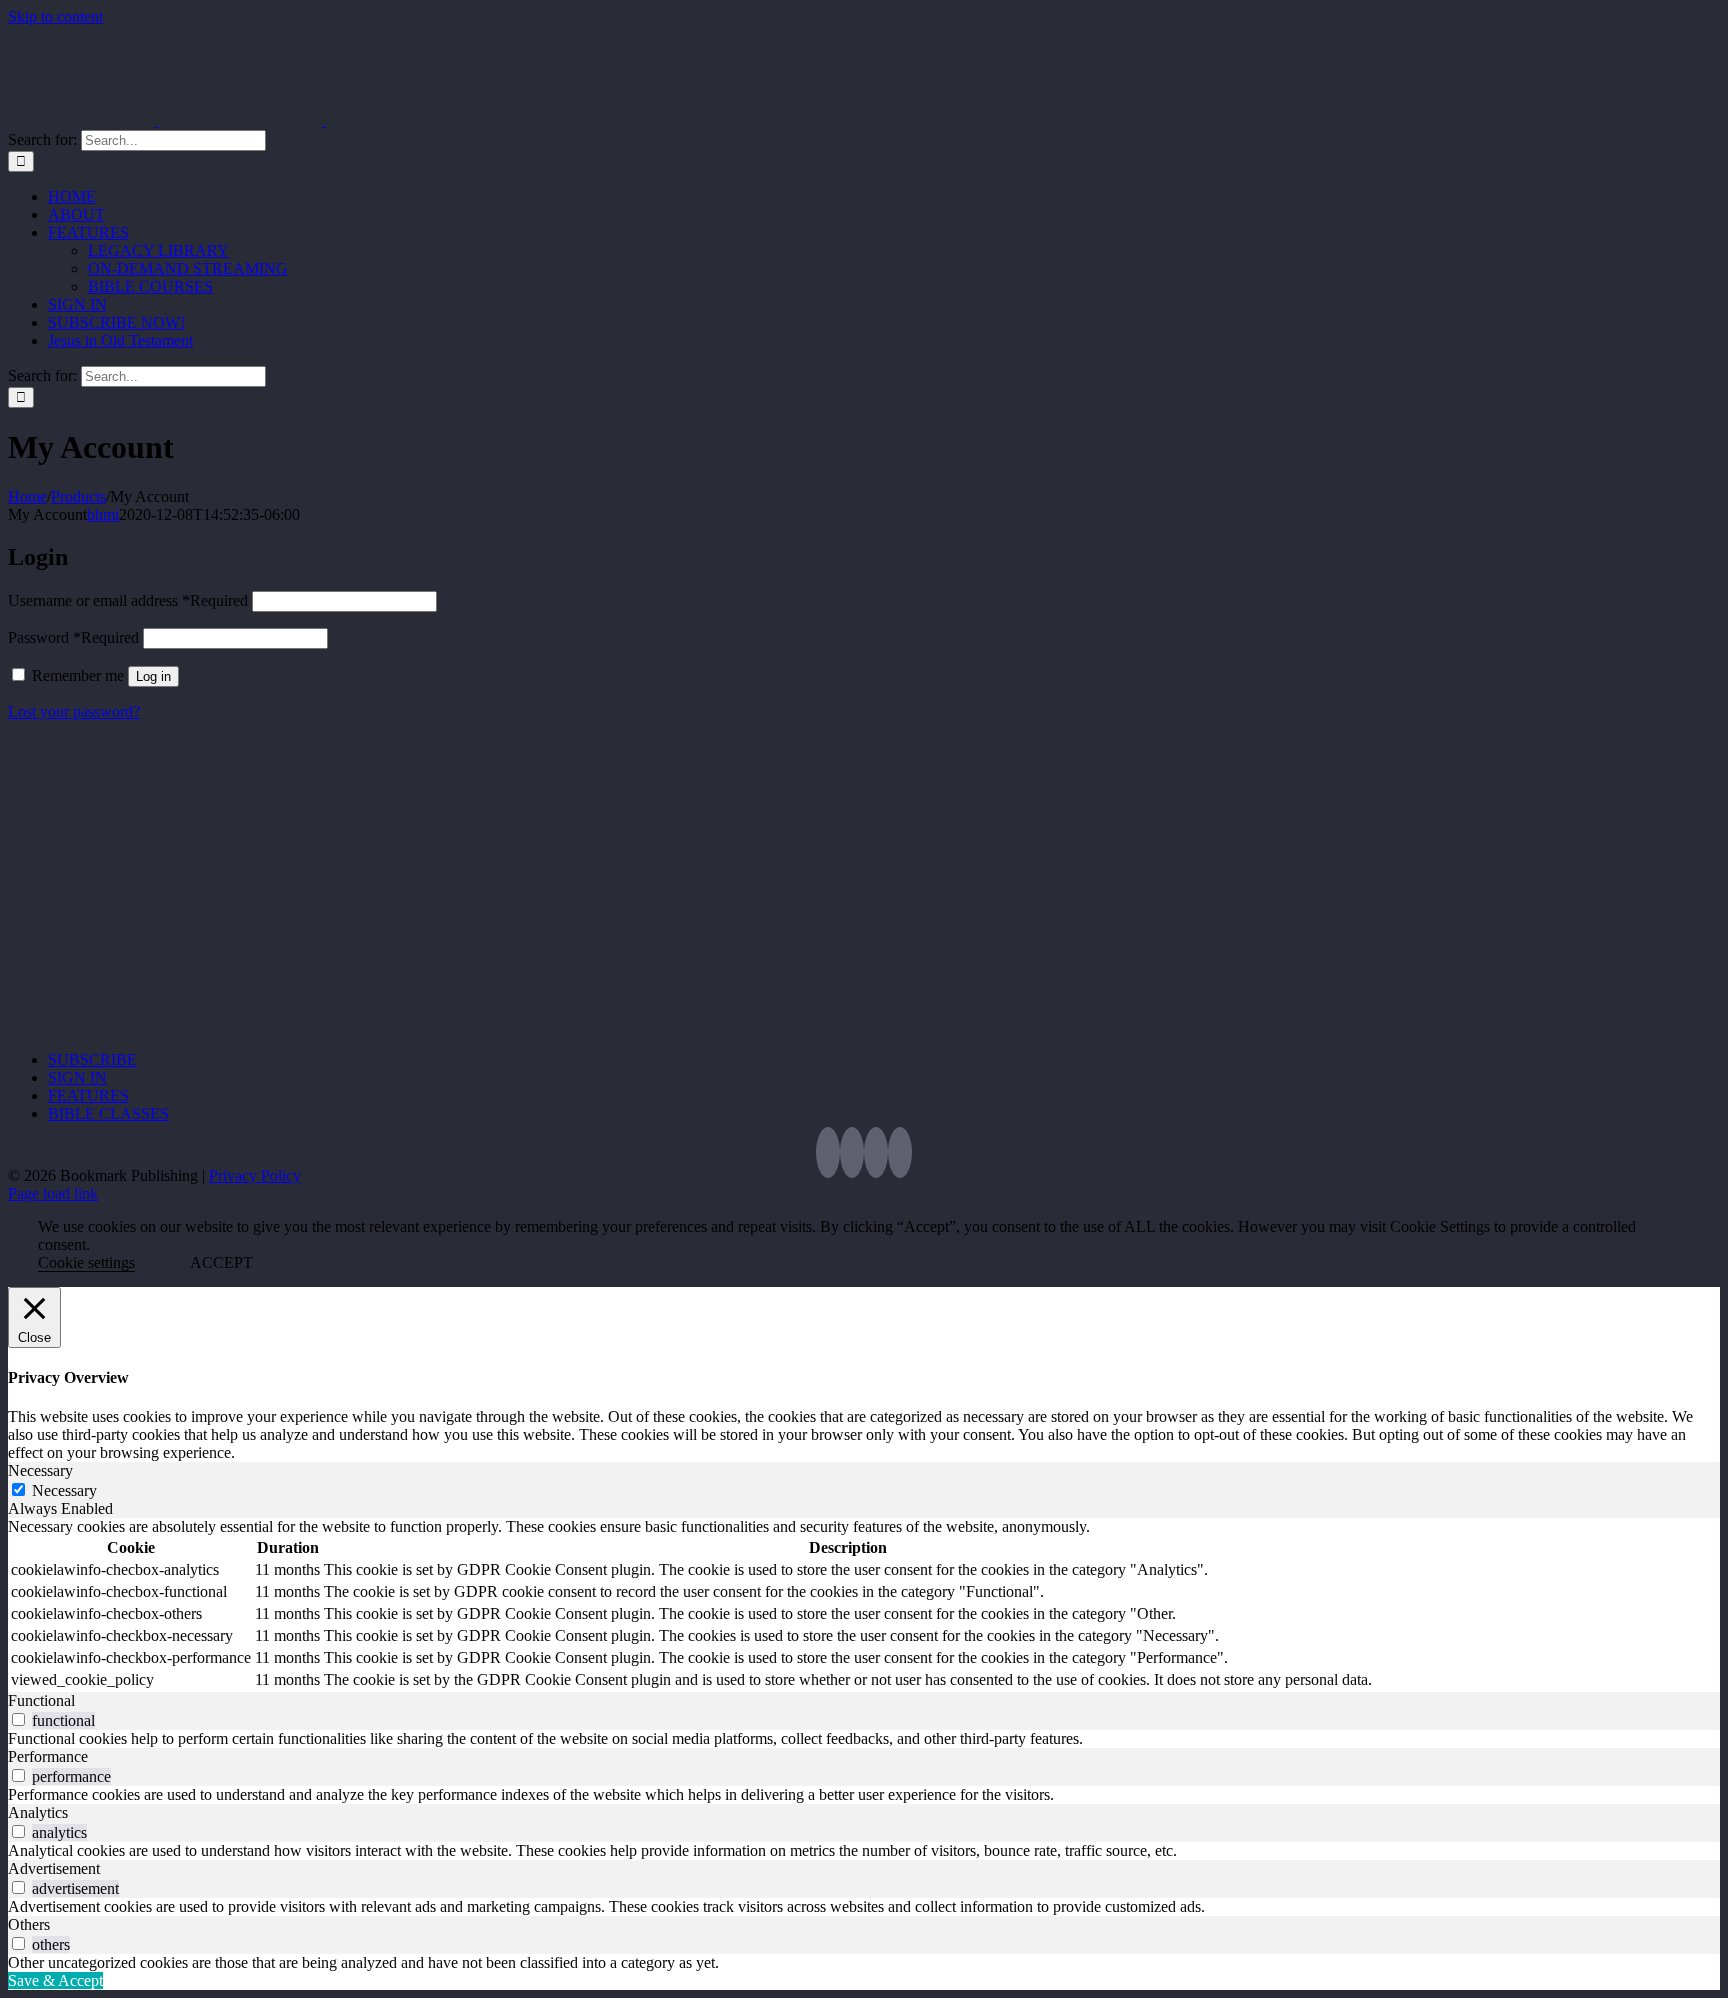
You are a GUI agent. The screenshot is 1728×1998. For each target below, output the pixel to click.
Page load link (53, 1193)
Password (73, 637)
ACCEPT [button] (221, 1262)
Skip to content (55, 16)
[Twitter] (828, 1152)
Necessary (64, 1490)
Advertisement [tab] (54, 1868)
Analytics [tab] (38, 1812)
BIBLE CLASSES (108, 1113)
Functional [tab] (41, 1700)
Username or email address (128, 600)
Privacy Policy (255, 1175)
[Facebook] (852, 1152)
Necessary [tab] (40, 1470)
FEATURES (88, 1095)
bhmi (103, 514)
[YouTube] (876, 1152)
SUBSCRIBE (92, 1059)
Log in (153, 676)
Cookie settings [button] (86, 1262)
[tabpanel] (864, 1605)
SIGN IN (77, 1077)
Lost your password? (74, 711)
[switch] (18, 1719)
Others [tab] (29, 1924)
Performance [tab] (48, 1756)
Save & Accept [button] (55, 1980)
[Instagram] (900, 1152)
